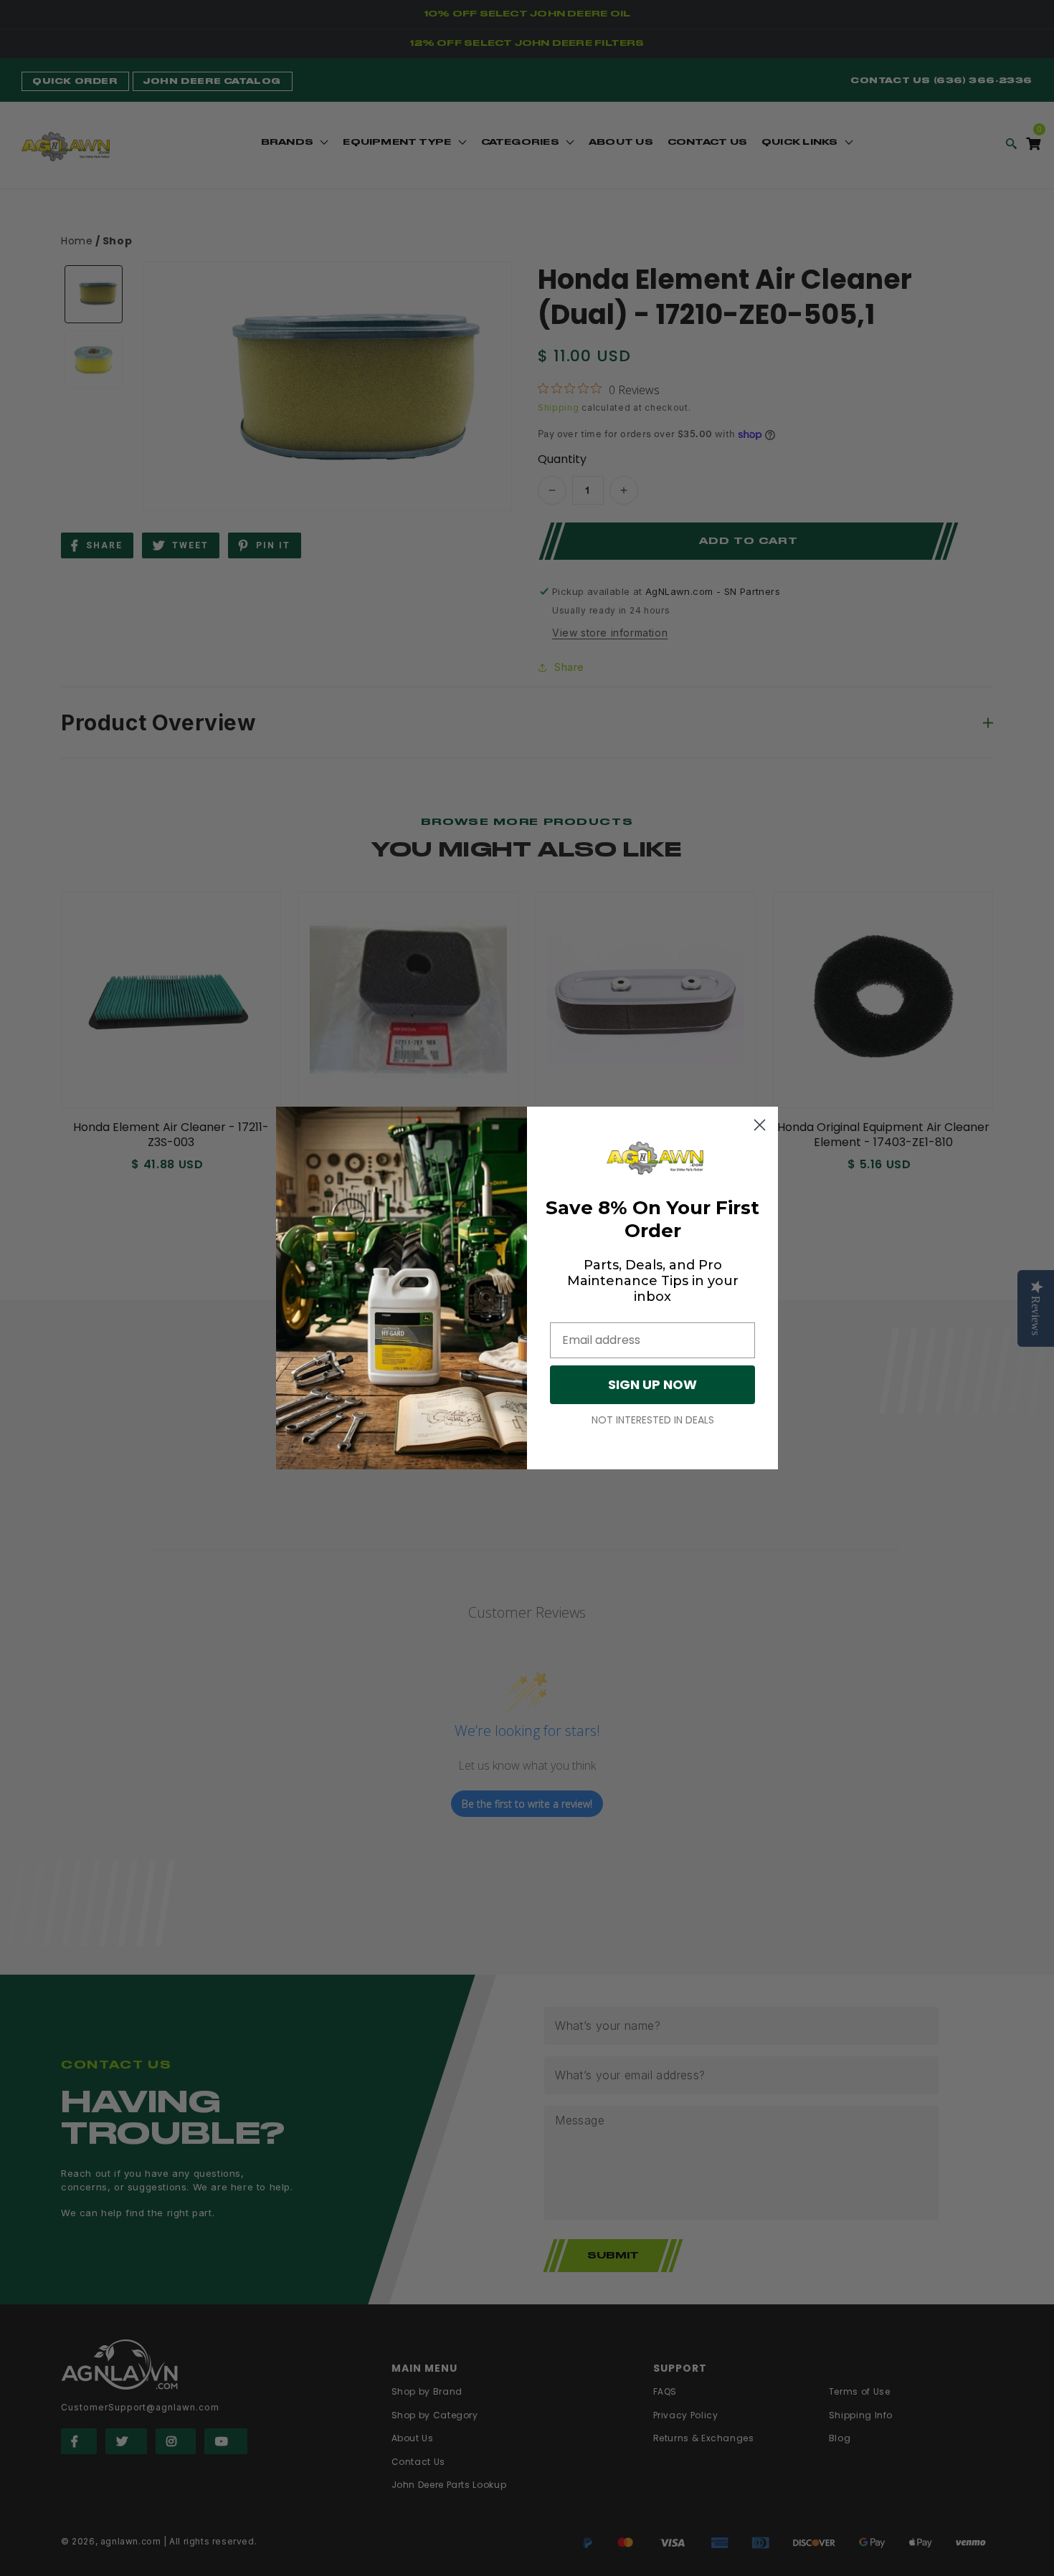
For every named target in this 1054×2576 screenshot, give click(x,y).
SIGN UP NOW (652, 1384)
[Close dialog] (760, 1125)
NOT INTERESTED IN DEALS (653, 1420)
